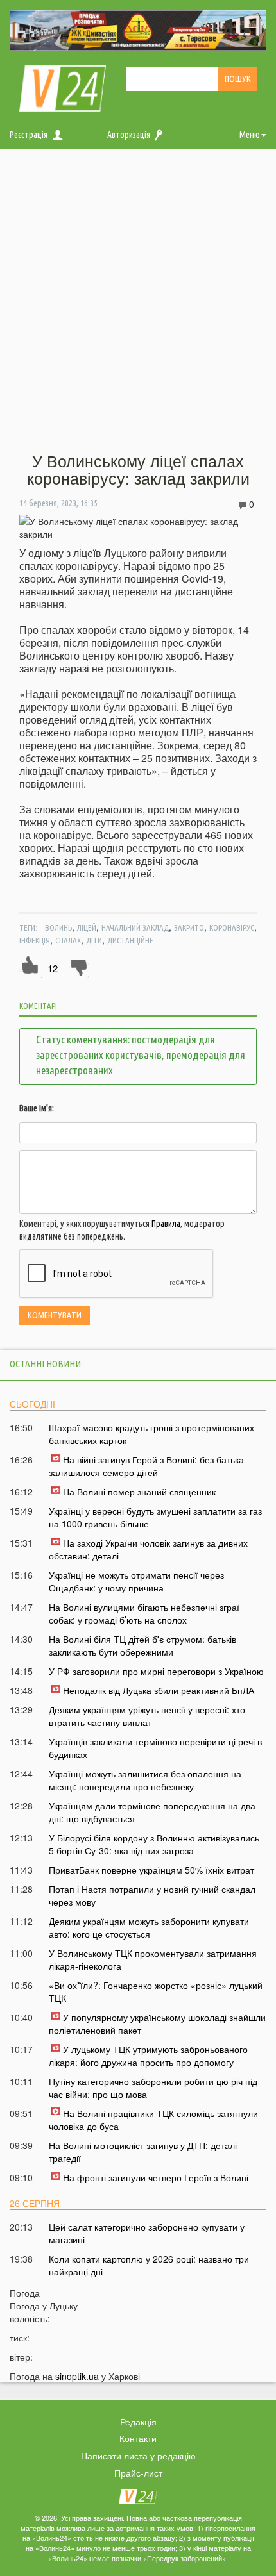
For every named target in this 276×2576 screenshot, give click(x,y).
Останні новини (45, 1364)
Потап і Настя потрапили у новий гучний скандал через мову (152, 1895)
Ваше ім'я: (37, 1108)
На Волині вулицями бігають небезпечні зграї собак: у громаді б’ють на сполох (144, 1613)
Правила (166, 1224)
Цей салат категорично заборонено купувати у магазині (147, 2233)
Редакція (138, 2422)
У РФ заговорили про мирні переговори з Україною (156, 1671)
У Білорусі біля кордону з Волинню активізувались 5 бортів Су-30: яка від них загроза (154, 1844)
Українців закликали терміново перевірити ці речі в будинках (155, 1748)
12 (53, 968)
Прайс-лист (138, 2473)
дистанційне (130, 940)
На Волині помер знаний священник (139, 1492)
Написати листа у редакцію (138, 2456)
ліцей (87, 927)
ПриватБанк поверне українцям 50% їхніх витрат (151, 1870)
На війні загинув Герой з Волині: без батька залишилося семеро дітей (146, 1466)
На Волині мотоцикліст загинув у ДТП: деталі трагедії (143, 2152)
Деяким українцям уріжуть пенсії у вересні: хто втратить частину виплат (147, 1716)
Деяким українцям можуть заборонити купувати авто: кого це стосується (149, 1927)
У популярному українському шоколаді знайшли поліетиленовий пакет (157, 2023)
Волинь (58, 927)
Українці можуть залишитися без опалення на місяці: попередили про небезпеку (145, 1780)
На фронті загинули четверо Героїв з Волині (156, 2177)
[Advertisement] (138, 301)
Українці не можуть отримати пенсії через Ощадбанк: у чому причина (136, 1581)
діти (94, 940)
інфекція (35, 940)
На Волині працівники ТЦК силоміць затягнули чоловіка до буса (153, 2120)
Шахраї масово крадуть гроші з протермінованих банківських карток (151, 1434)
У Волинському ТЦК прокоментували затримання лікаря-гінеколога (153, 1959)
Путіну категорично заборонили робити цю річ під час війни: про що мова (153, 2088)
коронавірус (232, 927)
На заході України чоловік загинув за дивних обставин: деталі (148, 1549)
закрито (189, 927)
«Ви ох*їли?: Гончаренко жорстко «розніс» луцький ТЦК (156, 1991)
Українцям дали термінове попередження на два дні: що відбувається (152, 1812)
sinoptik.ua (77, 2376)
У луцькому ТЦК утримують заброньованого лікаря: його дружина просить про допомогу (148, 2056)
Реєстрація (29, 135)
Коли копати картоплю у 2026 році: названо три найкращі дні (149, 2265)
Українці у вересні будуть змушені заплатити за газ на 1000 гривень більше (155, 1517)
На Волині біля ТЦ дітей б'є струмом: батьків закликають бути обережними (142, 1645)
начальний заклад (135, 927)
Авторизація (129, 135)
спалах (68, 940)
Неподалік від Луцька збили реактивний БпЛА (159, 1690)
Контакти (138, 2438)
